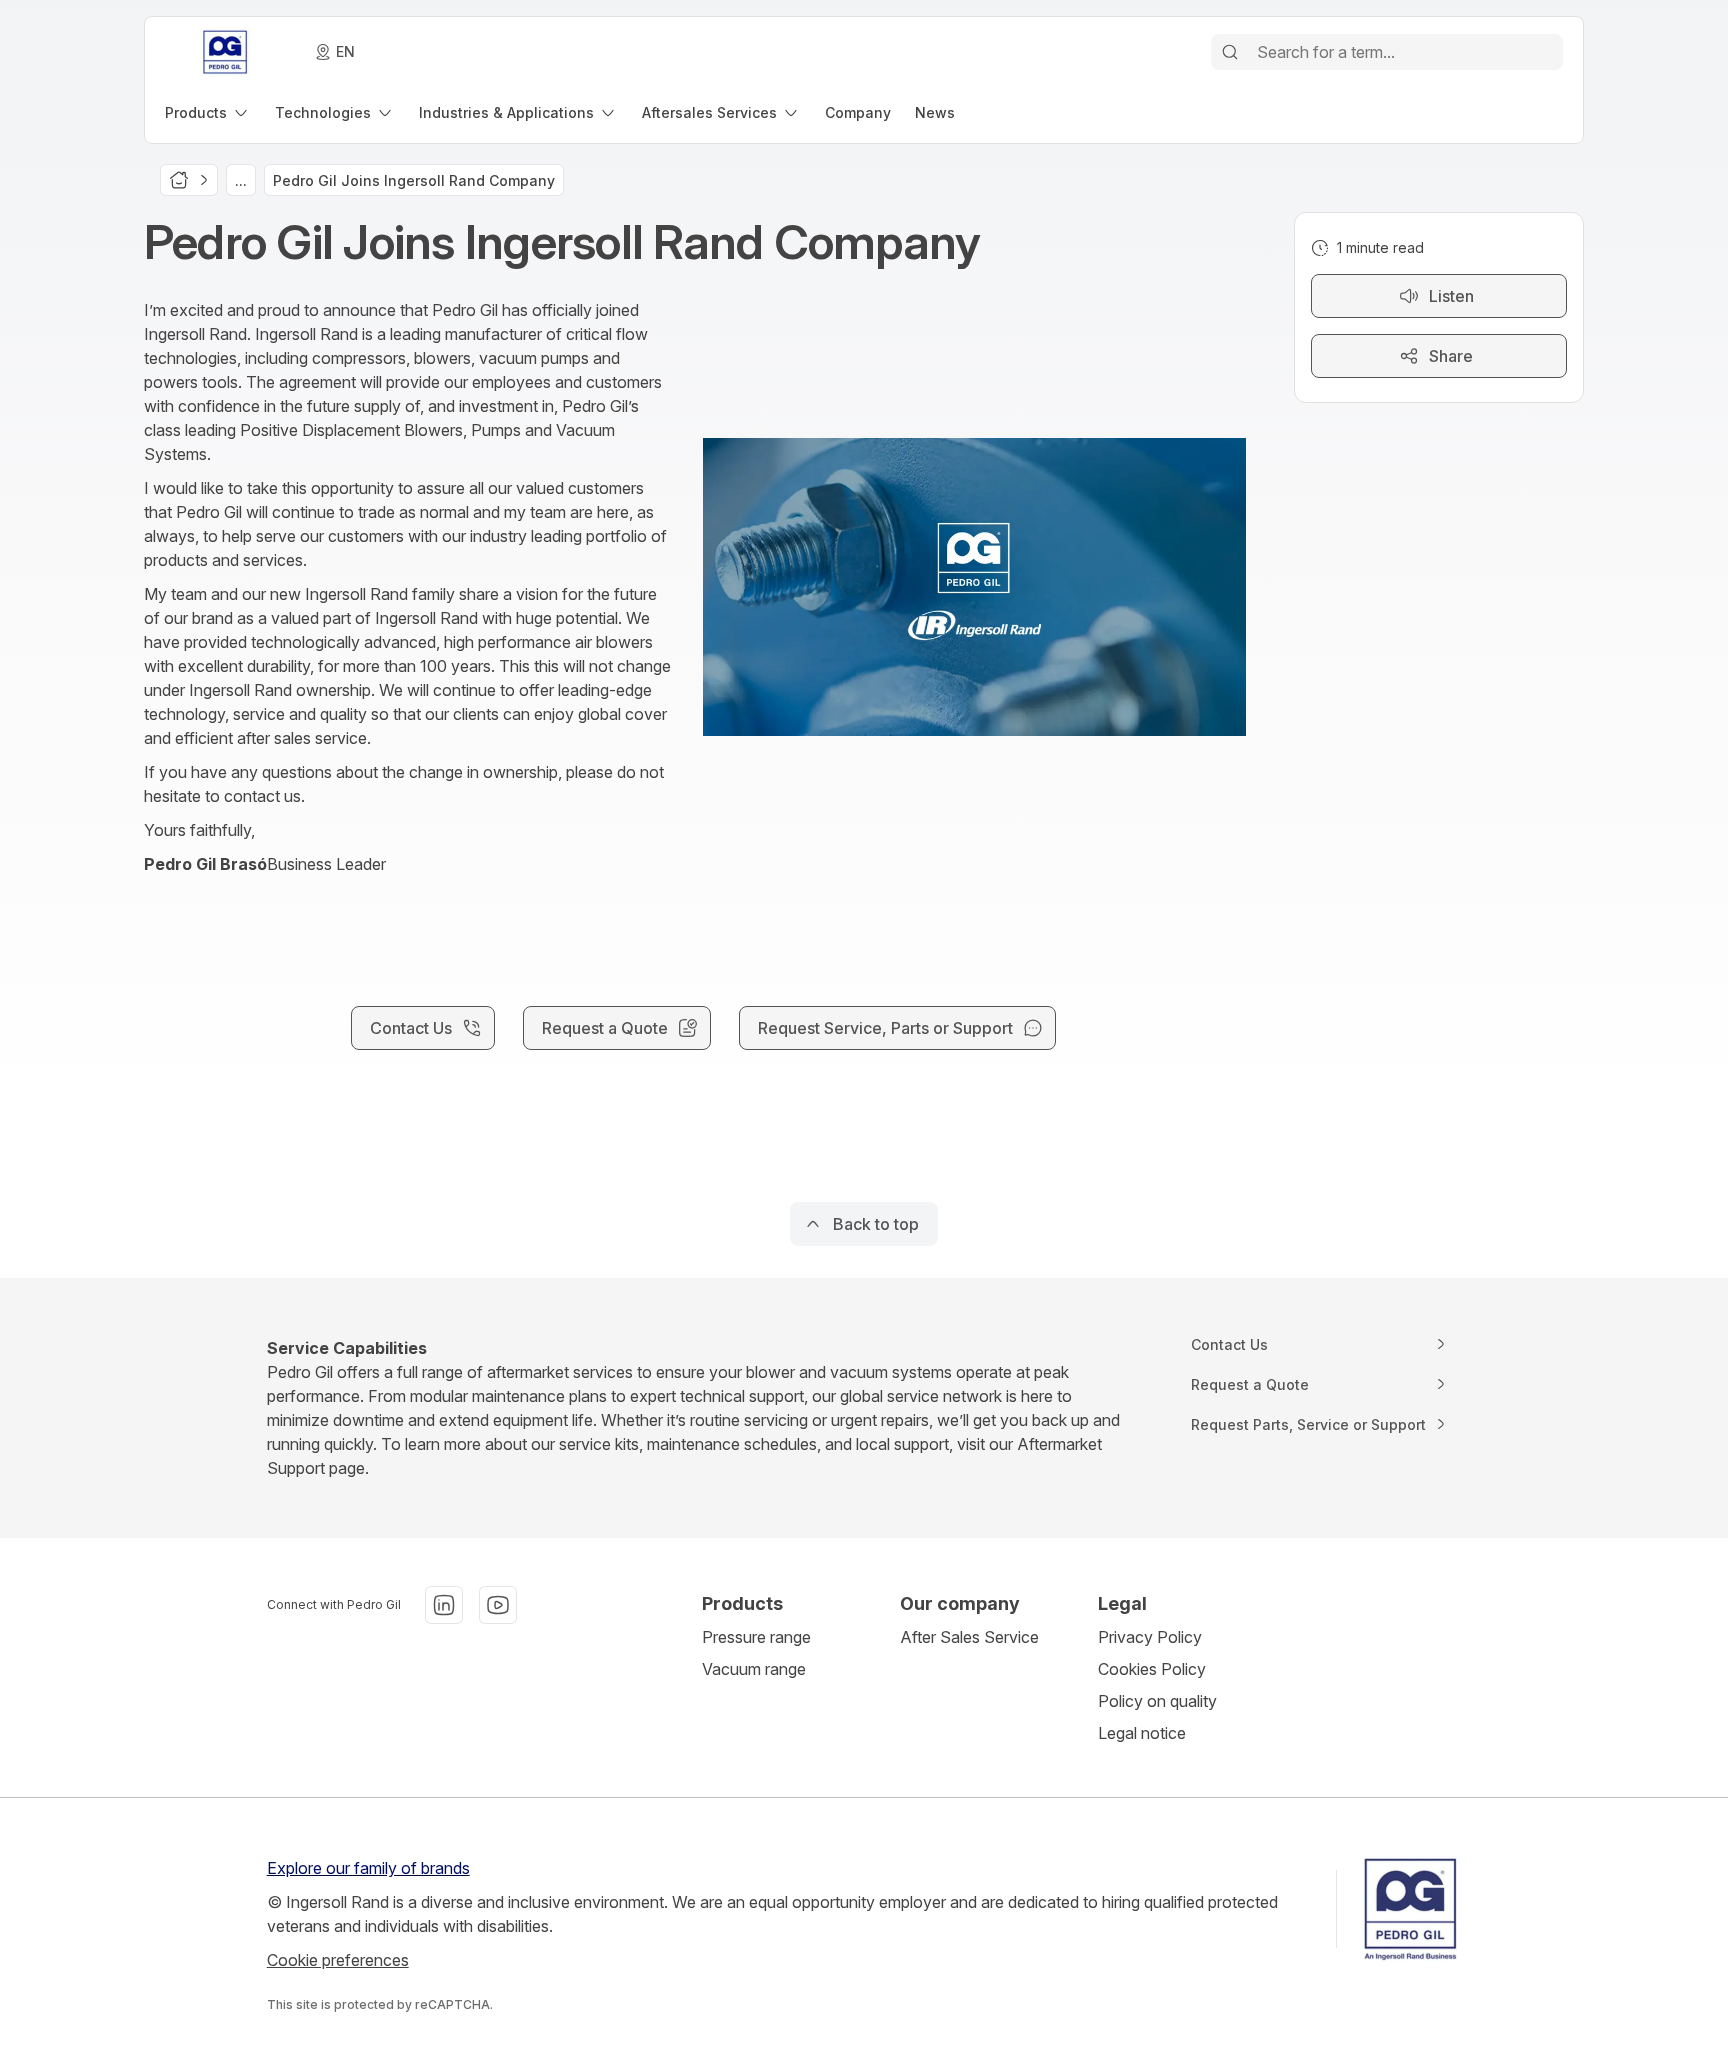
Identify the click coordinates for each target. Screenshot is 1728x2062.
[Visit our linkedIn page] (444, 1605)
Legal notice (1142, 1733)
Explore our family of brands (368, 1868)
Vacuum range (754, 1669)
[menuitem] (208, 112)
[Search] (1230, 52)
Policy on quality (1157, 1701)
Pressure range (756, 1637)
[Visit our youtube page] (498, 1605)
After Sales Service (969, 1637)
